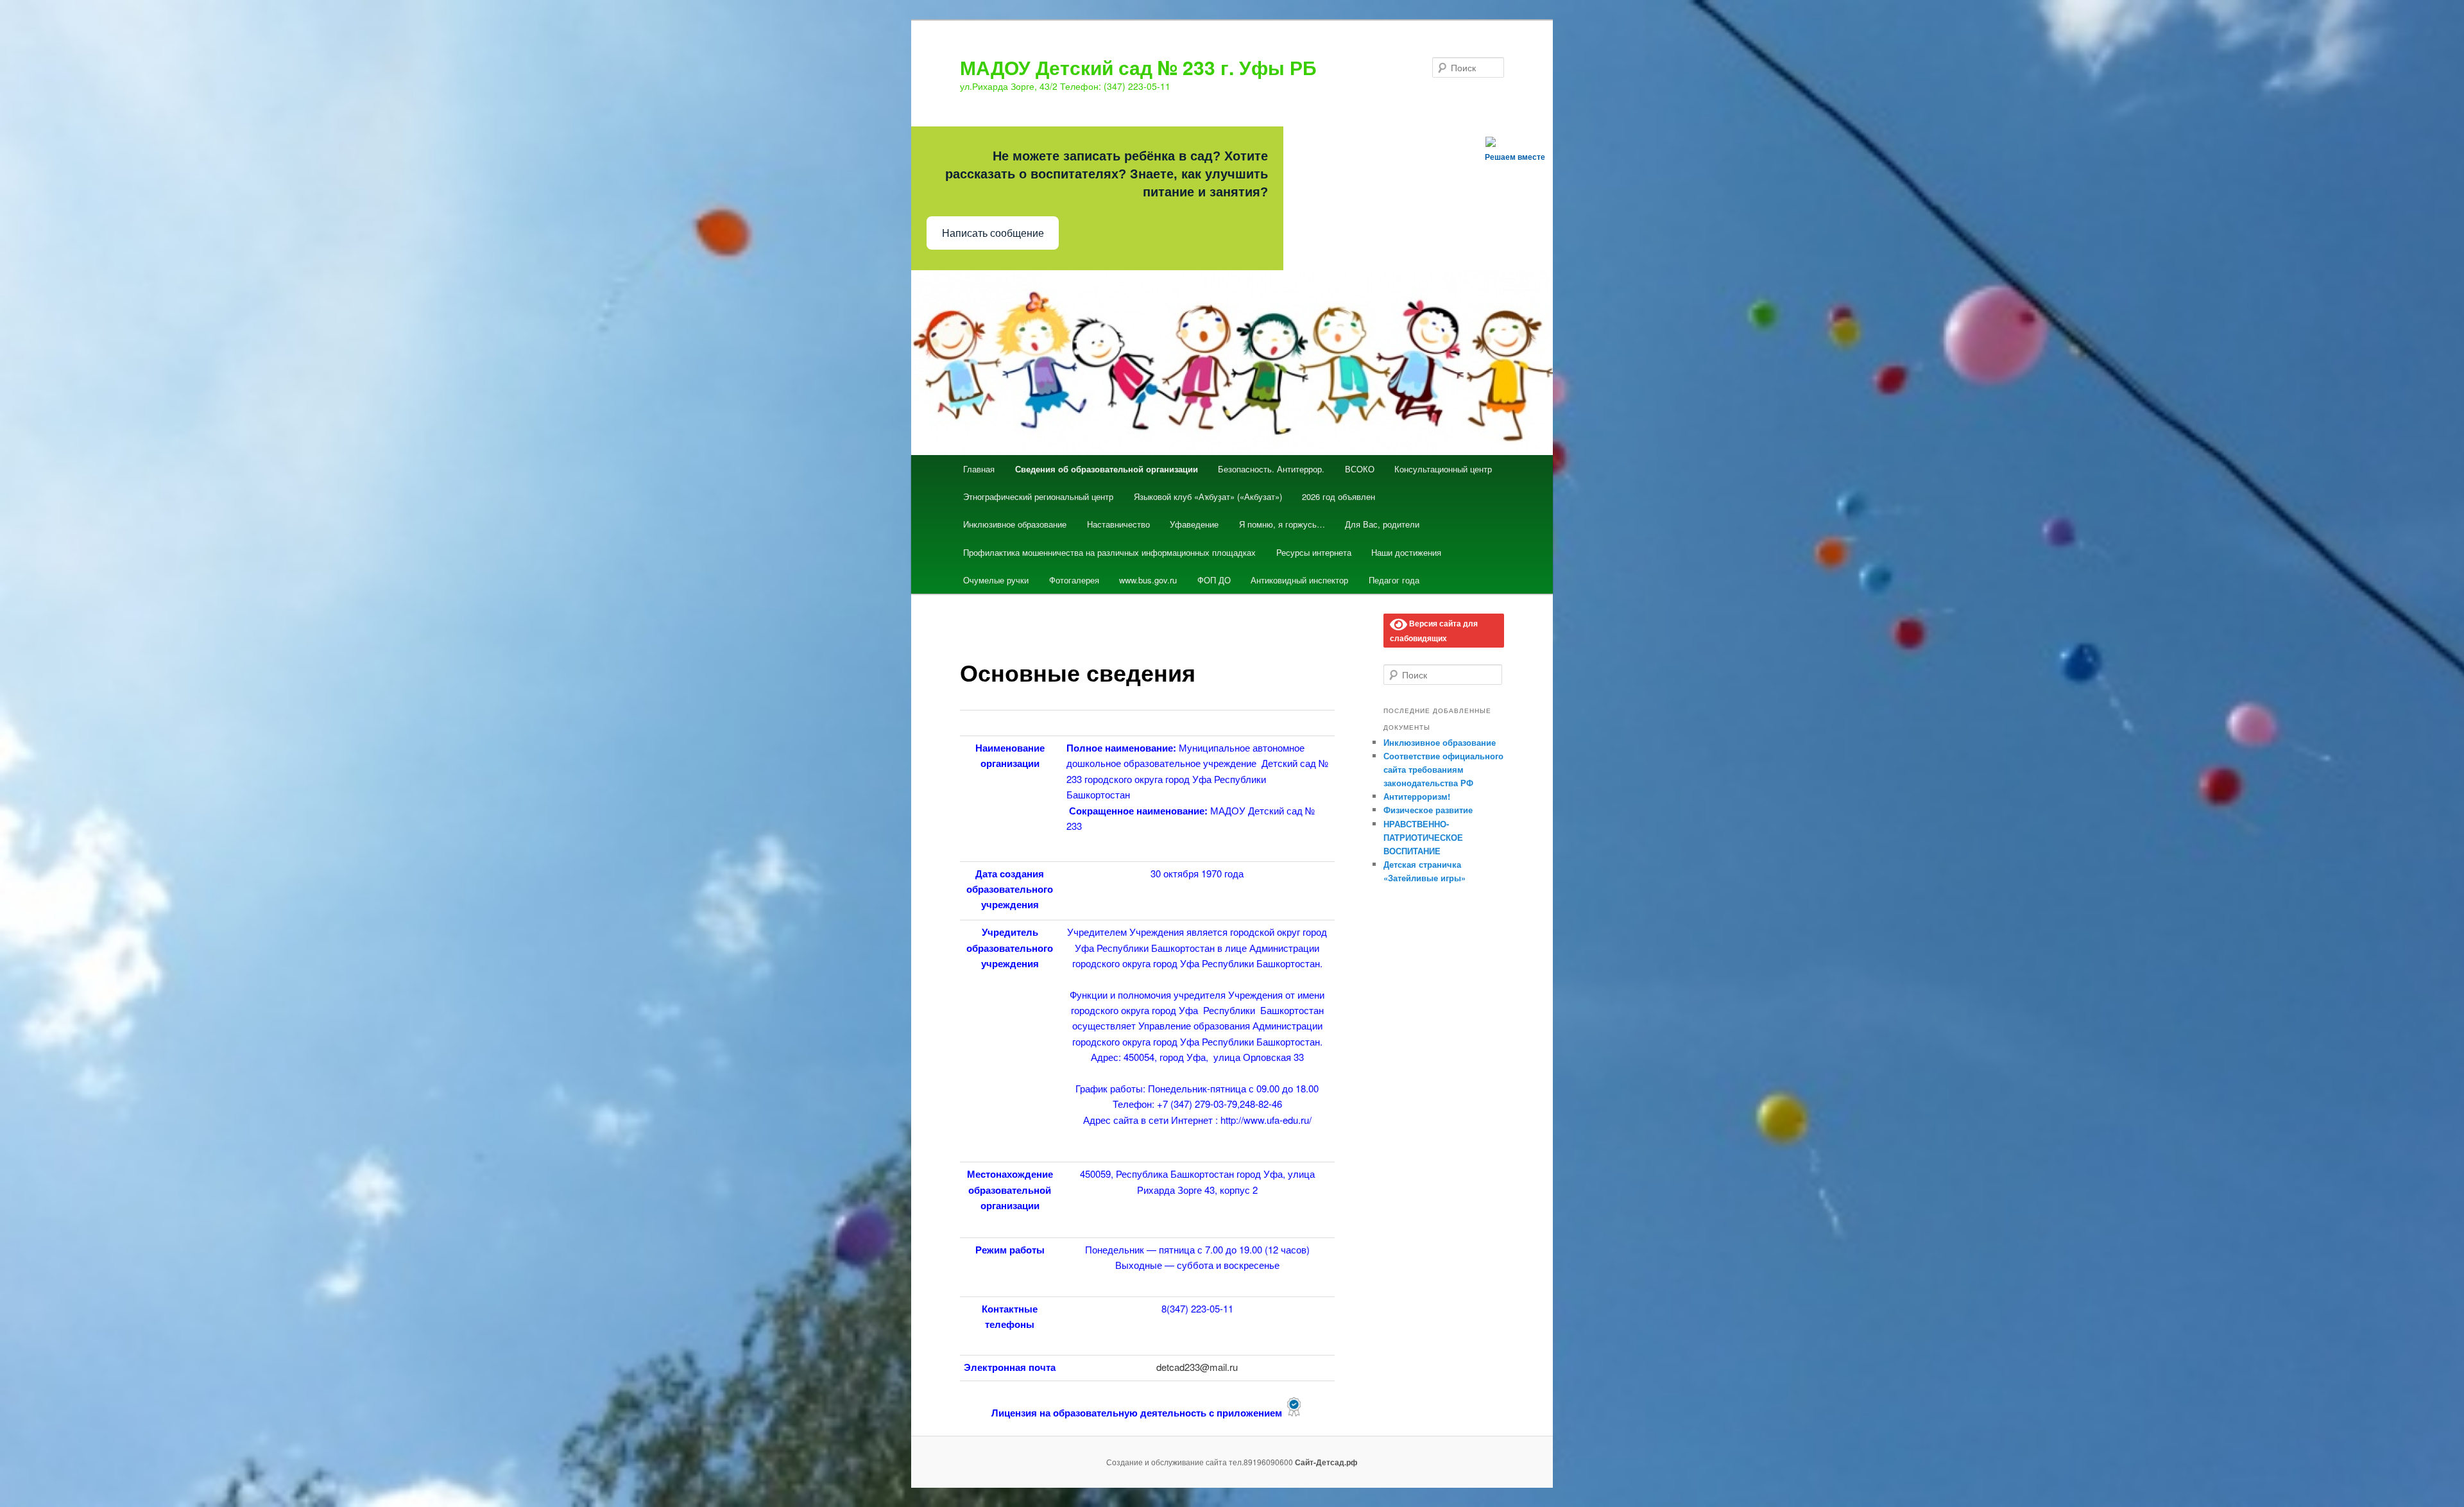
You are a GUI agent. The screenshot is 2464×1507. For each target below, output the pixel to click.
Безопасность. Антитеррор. (1271, 469)
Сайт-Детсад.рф (1326, 1462)
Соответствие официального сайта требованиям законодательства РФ (1443, 769)
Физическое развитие (1428, 810)
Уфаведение (1194, 524)
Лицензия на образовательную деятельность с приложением (1138, 1413)
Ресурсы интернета (1314, 552)
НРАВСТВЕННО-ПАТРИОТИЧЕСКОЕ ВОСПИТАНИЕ (1423, 837)
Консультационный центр (1443, 469)
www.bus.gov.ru (1148, 580)
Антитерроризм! (1417, 796)
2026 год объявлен (1339, 496)
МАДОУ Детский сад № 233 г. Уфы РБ (1138, 67)
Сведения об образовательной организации (1107, 469)
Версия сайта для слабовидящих (1434, 631)
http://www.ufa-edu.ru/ (1266, 1120)
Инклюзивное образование (1015, 524)
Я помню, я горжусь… (1282, 524)
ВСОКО (1360, 469)
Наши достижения (1406, 552)
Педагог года (1394, 580)
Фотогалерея (1074, 580)
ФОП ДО (1214, 580)
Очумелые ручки (996, 580)
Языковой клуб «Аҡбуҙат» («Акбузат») (1208, 496)
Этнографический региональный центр (1038, 496)
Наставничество (1118, 524)
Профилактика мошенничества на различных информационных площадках (1109, 552)
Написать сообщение (993, 233)
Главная (979, 469)
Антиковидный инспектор (1299, 580)
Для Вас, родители (1382, 524)
